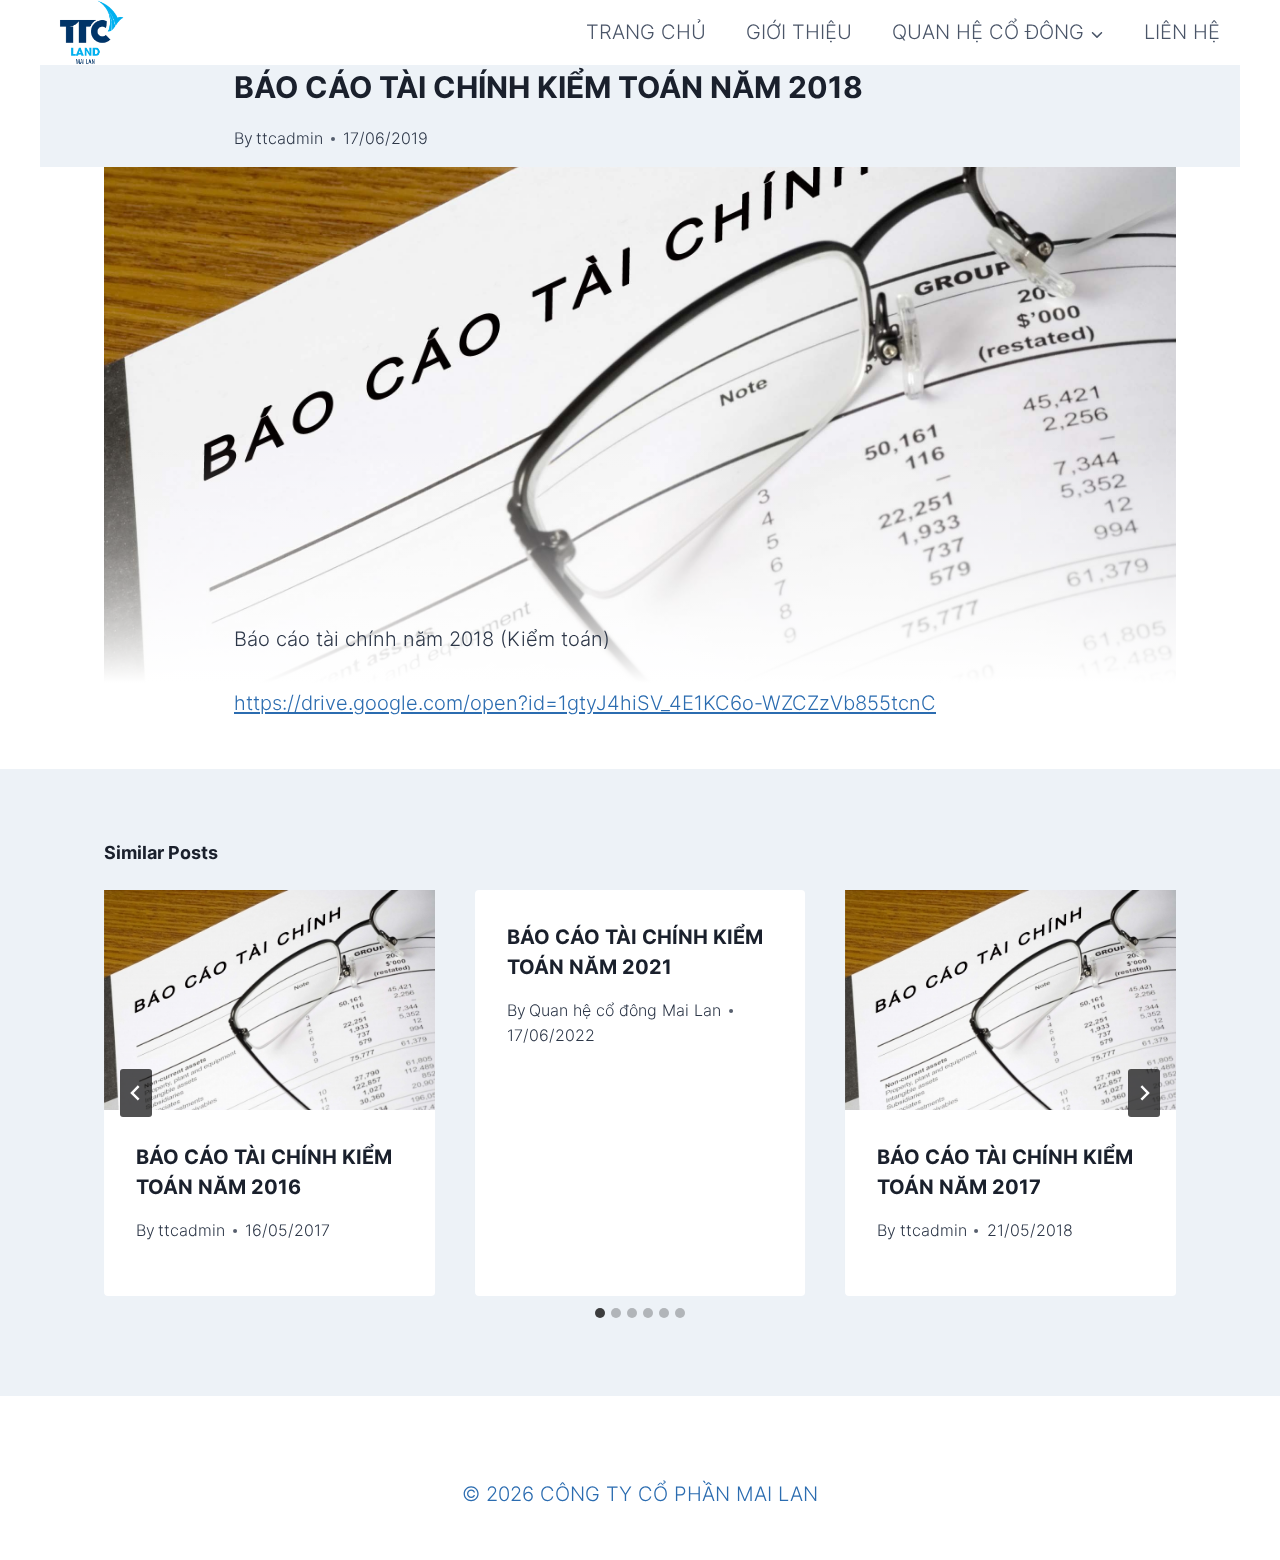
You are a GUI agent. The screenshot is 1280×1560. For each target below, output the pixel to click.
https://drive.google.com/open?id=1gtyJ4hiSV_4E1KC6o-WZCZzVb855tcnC (585, 703)
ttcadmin (289, 138)
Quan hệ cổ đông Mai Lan (625, 1010)
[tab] (600, 1313)
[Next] (1144, 1093)
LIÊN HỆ (1182, 32)
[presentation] (269, 1000)
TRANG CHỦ (646, 32)
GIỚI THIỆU (799, 32)
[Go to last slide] (136, 1093)
